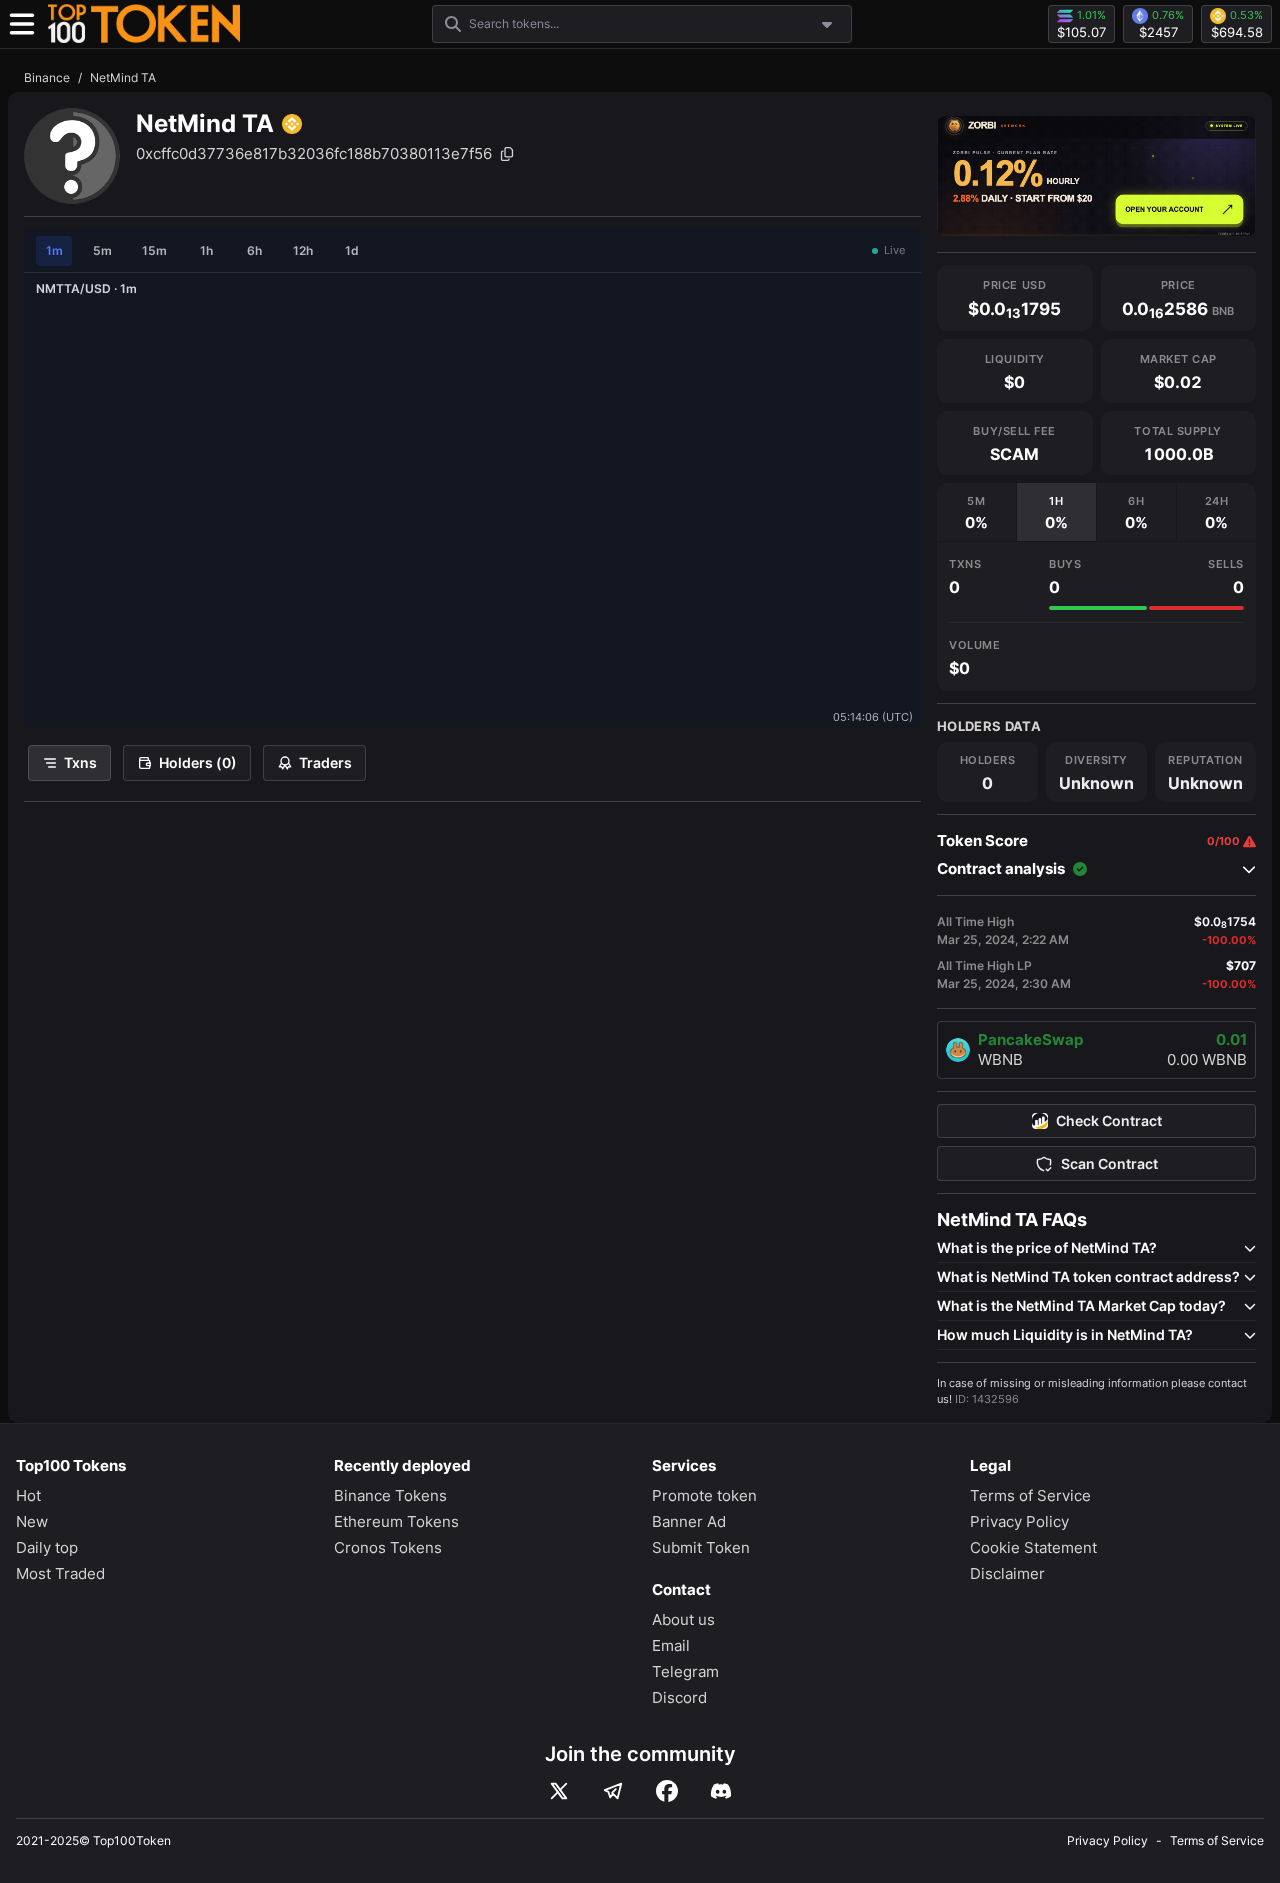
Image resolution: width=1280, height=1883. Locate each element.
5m (102, 250)
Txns (80, 762)
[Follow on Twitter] (559, 1791)
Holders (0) (198, 762)
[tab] (976, 512)
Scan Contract (1109, 1164)
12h (303, 250)
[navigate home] (144, 24)
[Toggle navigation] (22, 24)
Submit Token (701, 1547)
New (32, 1521)
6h (254, 250)
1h (206, 250)
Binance (47, 77)
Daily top (47, 1547)
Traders (325, 762)
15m (154, 250)
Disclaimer (1007, 1573)
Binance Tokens (390, 1495)
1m (54, 250)
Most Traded (60, 1573)
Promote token (704, 1495)
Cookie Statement (1033, 1547)
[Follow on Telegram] (613, 1791)
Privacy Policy (1019, 1521)
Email (671, 1645)
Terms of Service (1030, 1495)
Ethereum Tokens (396, 1521)
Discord (679, 1697)
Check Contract (1109, 1121)
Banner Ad (689, 1521)
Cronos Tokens (388, 1547)
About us (683, 1619)
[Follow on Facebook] (667, 1791)
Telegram (685, 1671)
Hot (28, 1495)
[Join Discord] (721, 1791)
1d (352, 250)
